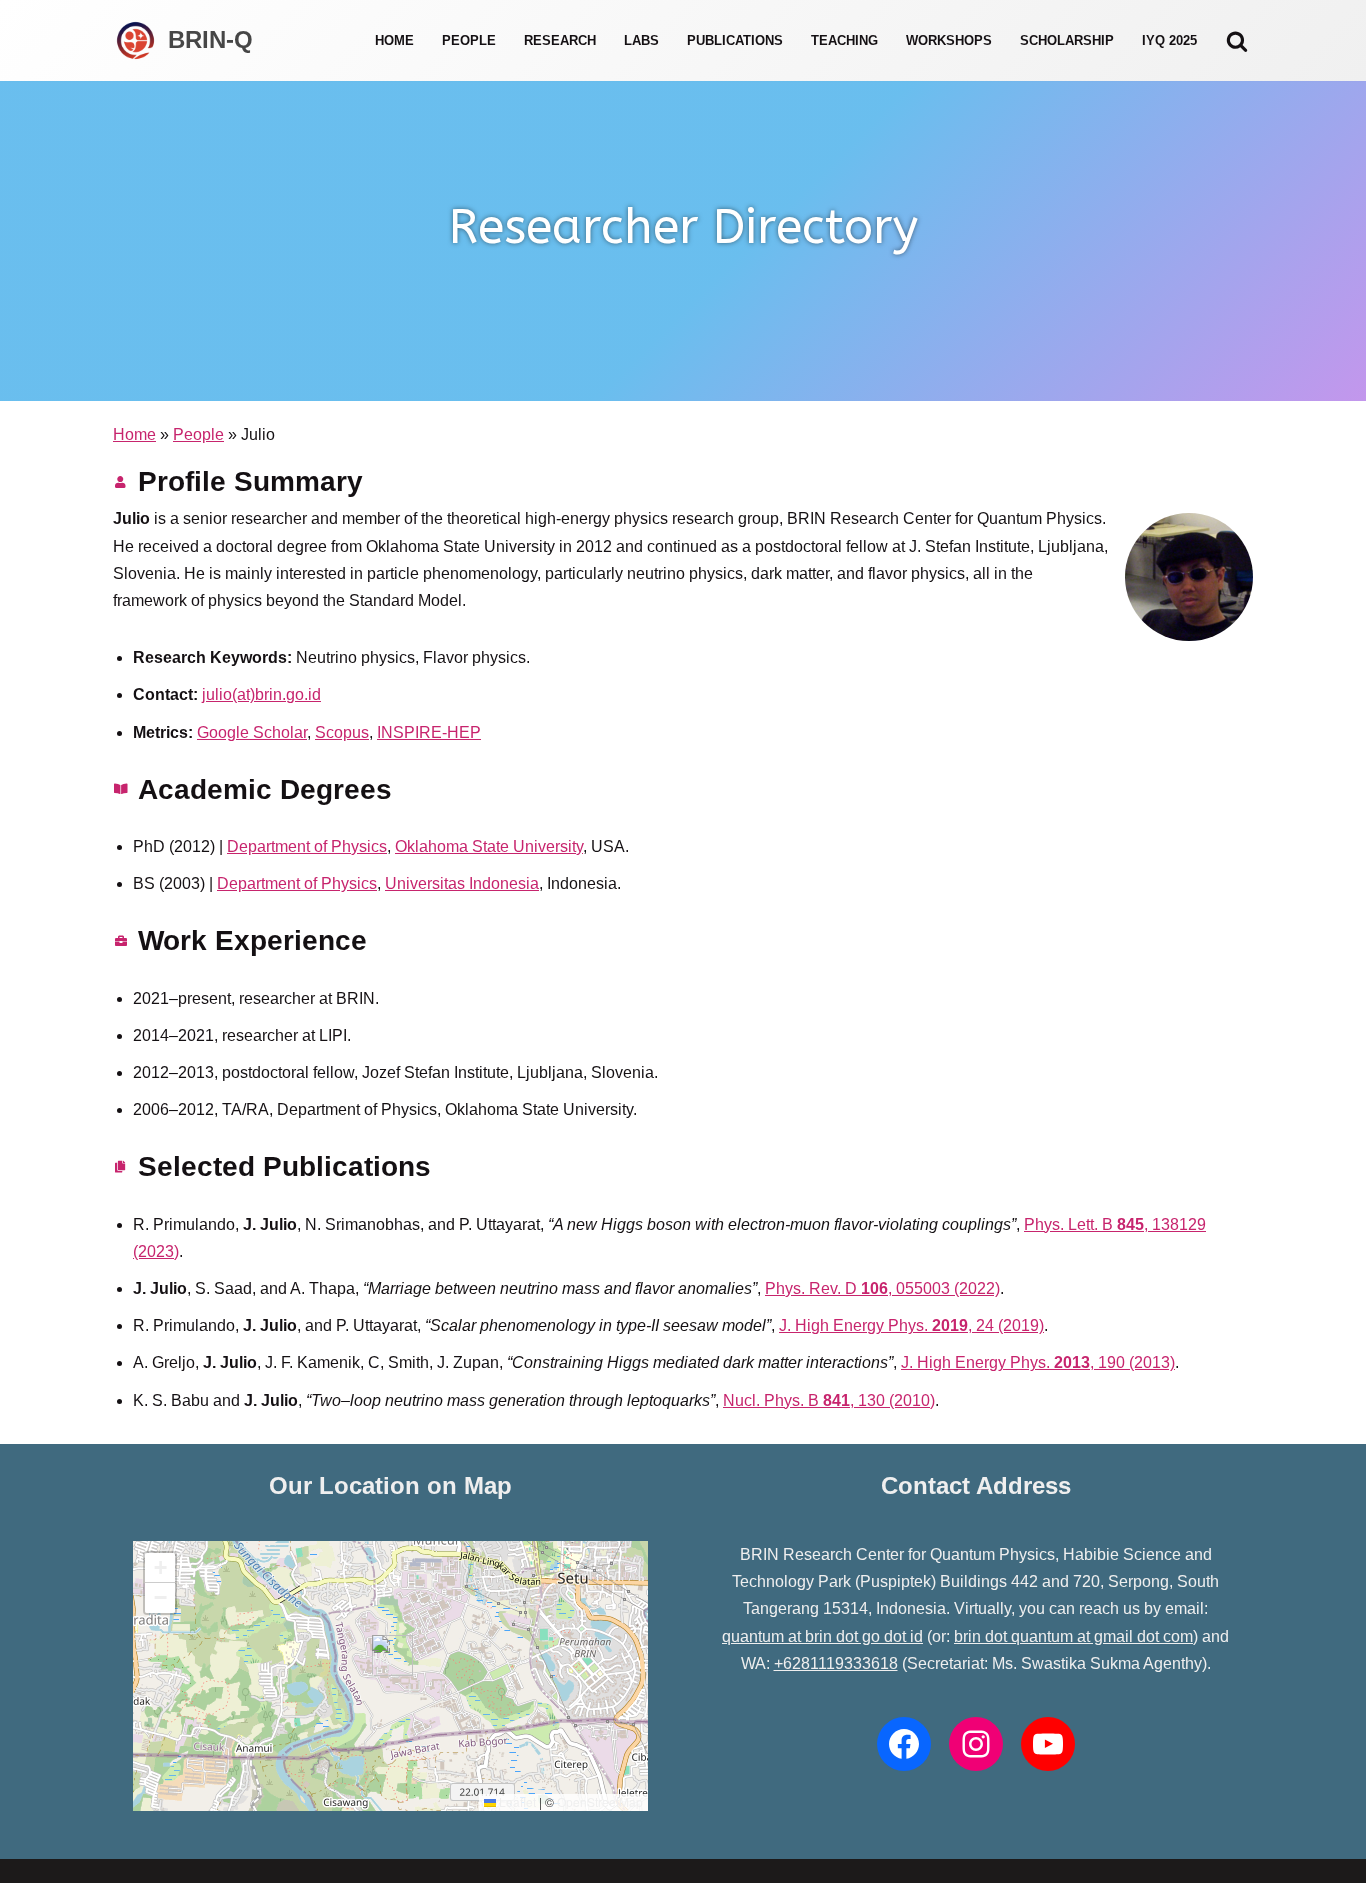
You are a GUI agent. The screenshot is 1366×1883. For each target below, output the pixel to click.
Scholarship (1067, 40)
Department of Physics (307, 846)
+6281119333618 (836, 1663)
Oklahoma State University (489, 846)
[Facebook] (904, 1744)
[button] (384, 1655)
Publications (735, 40)
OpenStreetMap (600, 1801)
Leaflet (516, 1801)
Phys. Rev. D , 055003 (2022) (882, 1288)
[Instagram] (976, 1744)
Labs (641, 40)
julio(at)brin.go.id (261, 694)
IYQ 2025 (1169, 40)
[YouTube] (1048, 1744)
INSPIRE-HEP (429, 732)
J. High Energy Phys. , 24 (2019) (911, 1325)
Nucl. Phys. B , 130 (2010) (829, 1400)
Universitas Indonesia (462, 883)
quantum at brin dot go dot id (822, 1636)
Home (394, 40)
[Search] (1237, 41)
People (469, 40)
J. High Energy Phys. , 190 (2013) (1038, 1362)
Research (560, 40)
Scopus (342, 732)
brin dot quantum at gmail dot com (1073, 1636)
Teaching (844, 40)
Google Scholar (252, 732)
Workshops (949, 40)
